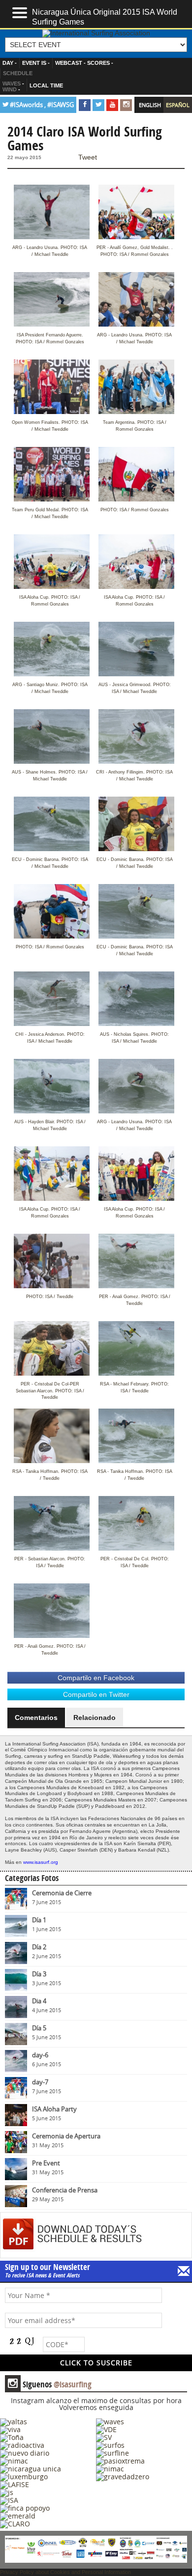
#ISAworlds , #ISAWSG (42, 105)
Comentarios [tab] (36, 1717)
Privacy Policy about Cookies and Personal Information (65, 2572)
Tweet (88, 157)
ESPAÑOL (178, 105)
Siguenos (50, 2384)
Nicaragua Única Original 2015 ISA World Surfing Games (105, 16)
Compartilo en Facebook (96, 1678)
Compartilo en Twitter (96, 1694)
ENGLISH (150, 105)
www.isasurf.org (41, 1862)
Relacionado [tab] (95, 1717)
